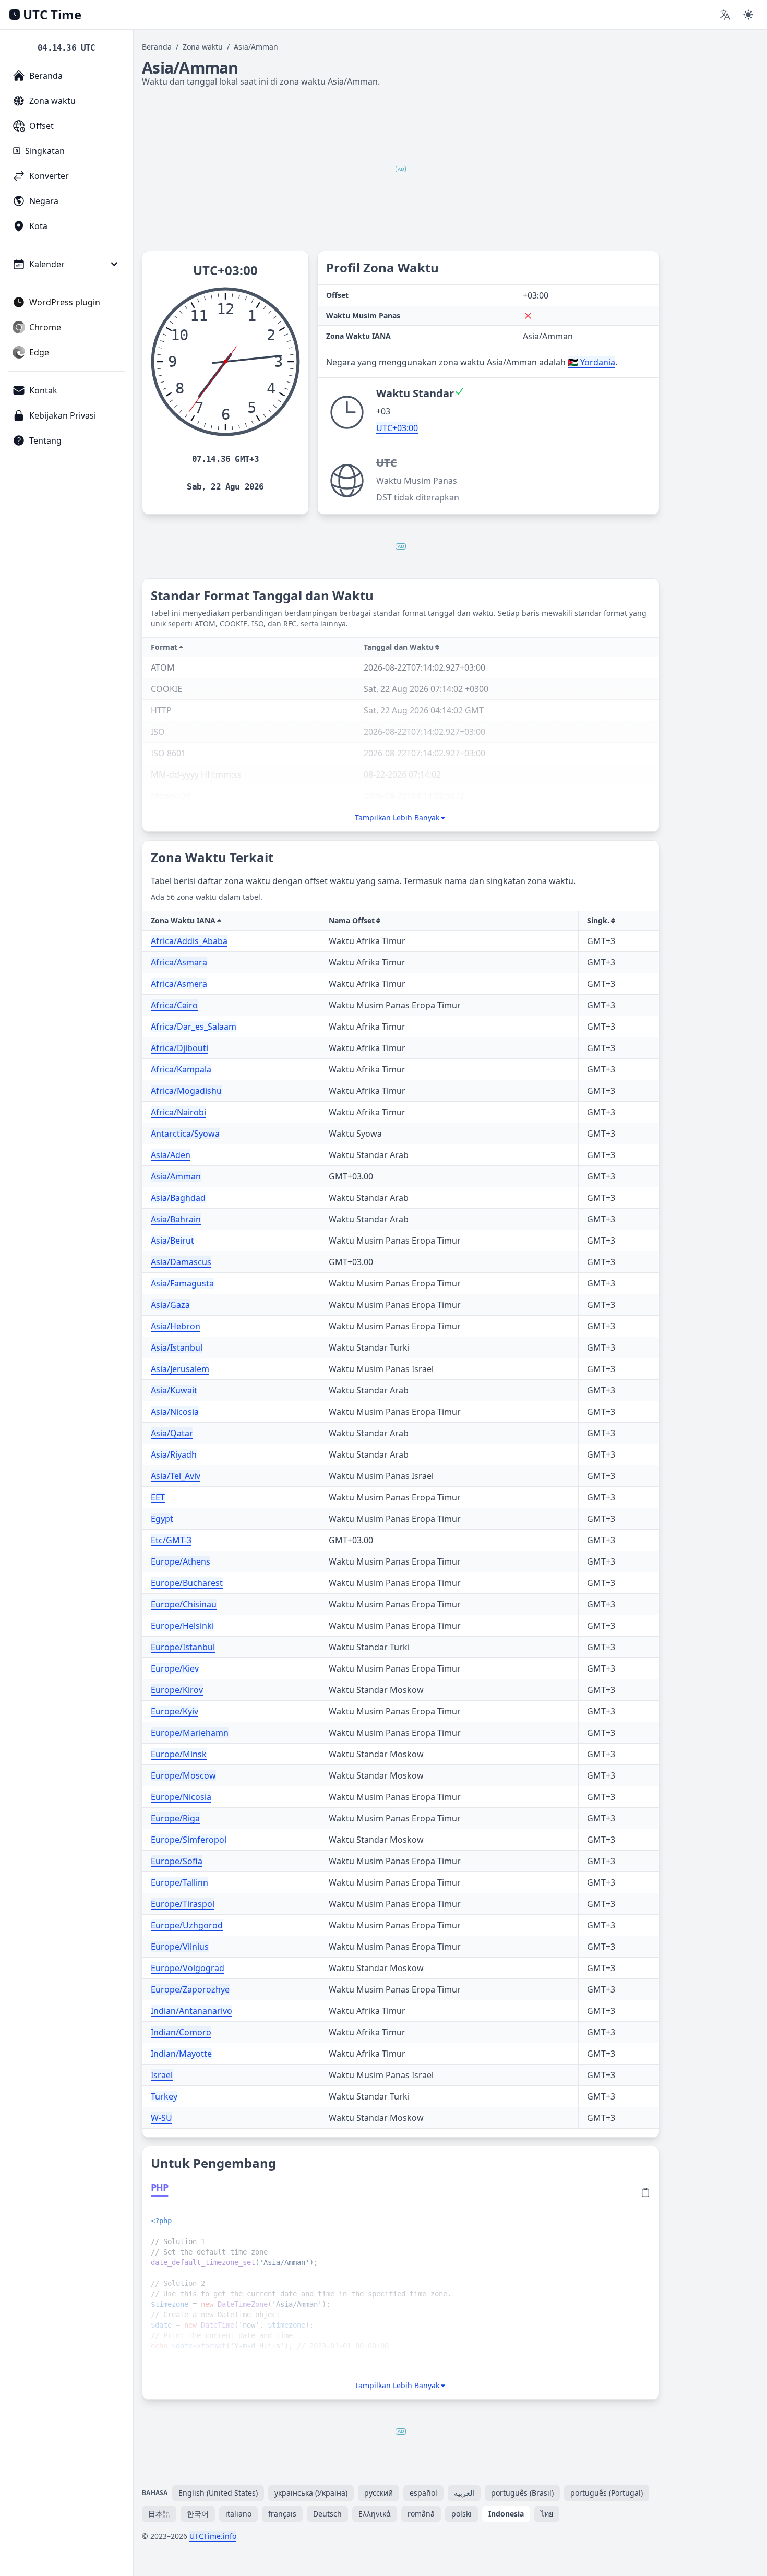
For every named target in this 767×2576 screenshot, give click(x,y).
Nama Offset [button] (352, 920)
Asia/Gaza (170, 1305)
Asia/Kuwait (174, 1390)
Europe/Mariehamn (190, 1733)
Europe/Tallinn (179, 1882)
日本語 (159, 2514)
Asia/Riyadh (174, 1454)
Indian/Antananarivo (191, 2011)
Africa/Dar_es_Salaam (194, 1027)
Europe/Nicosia (181, 1797)
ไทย (547, 2514)
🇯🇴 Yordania (591, 362)
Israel (162, 2075)
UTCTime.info (213, 2536)
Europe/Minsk (179, 1754)
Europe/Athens (181, 1561)
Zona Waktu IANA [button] (183, 920)
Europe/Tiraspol (183, 1904)
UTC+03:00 (397, 428)
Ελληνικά (375, 2514)
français (282, 2514)
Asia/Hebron (176, 1326)
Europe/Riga (175, 1818)
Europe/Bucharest (187, 1583)
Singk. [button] (598, 920)
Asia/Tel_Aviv (176, 1476)
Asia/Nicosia (175, 1412)
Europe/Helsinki (182, 1626)
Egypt (162, 1519)
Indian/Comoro (181, 2032)
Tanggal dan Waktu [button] (399, 647)
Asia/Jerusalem (180, 1369)
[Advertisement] (401, 169)
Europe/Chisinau (184, 1604)
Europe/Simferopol (189, 1840)
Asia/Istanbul (177, 1347)
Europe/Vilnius (180, 1947)
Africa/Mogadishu (186, 1091)
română (421, 2514)
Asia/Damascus (181, 1262)
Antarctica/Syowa (185, 1134)
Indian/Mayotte (181, 2054)
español (423, 2493)
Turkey (164, 2096)
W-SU (161, 2118)
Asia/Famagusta (182, 1283)
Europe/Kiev (175, 1668)
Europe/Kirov (177, 1690)
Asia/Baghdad (178, 1198)
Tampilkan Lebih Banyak (397, 818)
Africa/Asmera (179, 984)
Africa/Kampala (181, 1069)
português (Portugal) (607, 2493)
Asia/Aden (171, 1155)
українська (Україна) (311, 2493)
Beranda (157, 47)
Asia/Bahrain (176, 1219)
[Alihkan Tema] (748, 15)
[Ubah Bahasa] (725, 15)
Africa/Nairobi (178, 1112)
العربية (464, 2493)
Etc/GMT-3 (171, 1540)
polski (462, 2514)
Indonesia (506, 2514)
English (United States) (218, 2493)
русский (379, 2493)
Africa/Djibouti (179, 1048)
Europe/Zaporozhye (190, 1989)
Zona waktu (203, 47)
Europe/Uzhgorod (187, 1925)
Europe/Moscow (183, 1775)
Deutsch (327, 2514)
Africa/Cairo (174, 1005)
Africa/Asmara (179, 962)
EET (158, 1497)
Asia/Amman (176, 1176)
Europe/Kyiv (175, 1711)
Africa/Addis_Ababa (189, 941)
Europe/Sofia (177, 1861)
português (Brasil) (522, 2493)
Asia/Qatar (172, 1433)
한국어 (198, 2514)
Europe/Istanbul (183, 1647)
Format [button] (164, 647)
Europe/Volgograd (188, 1968)
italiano (238, 2514)
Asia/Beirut (172, 1241)
